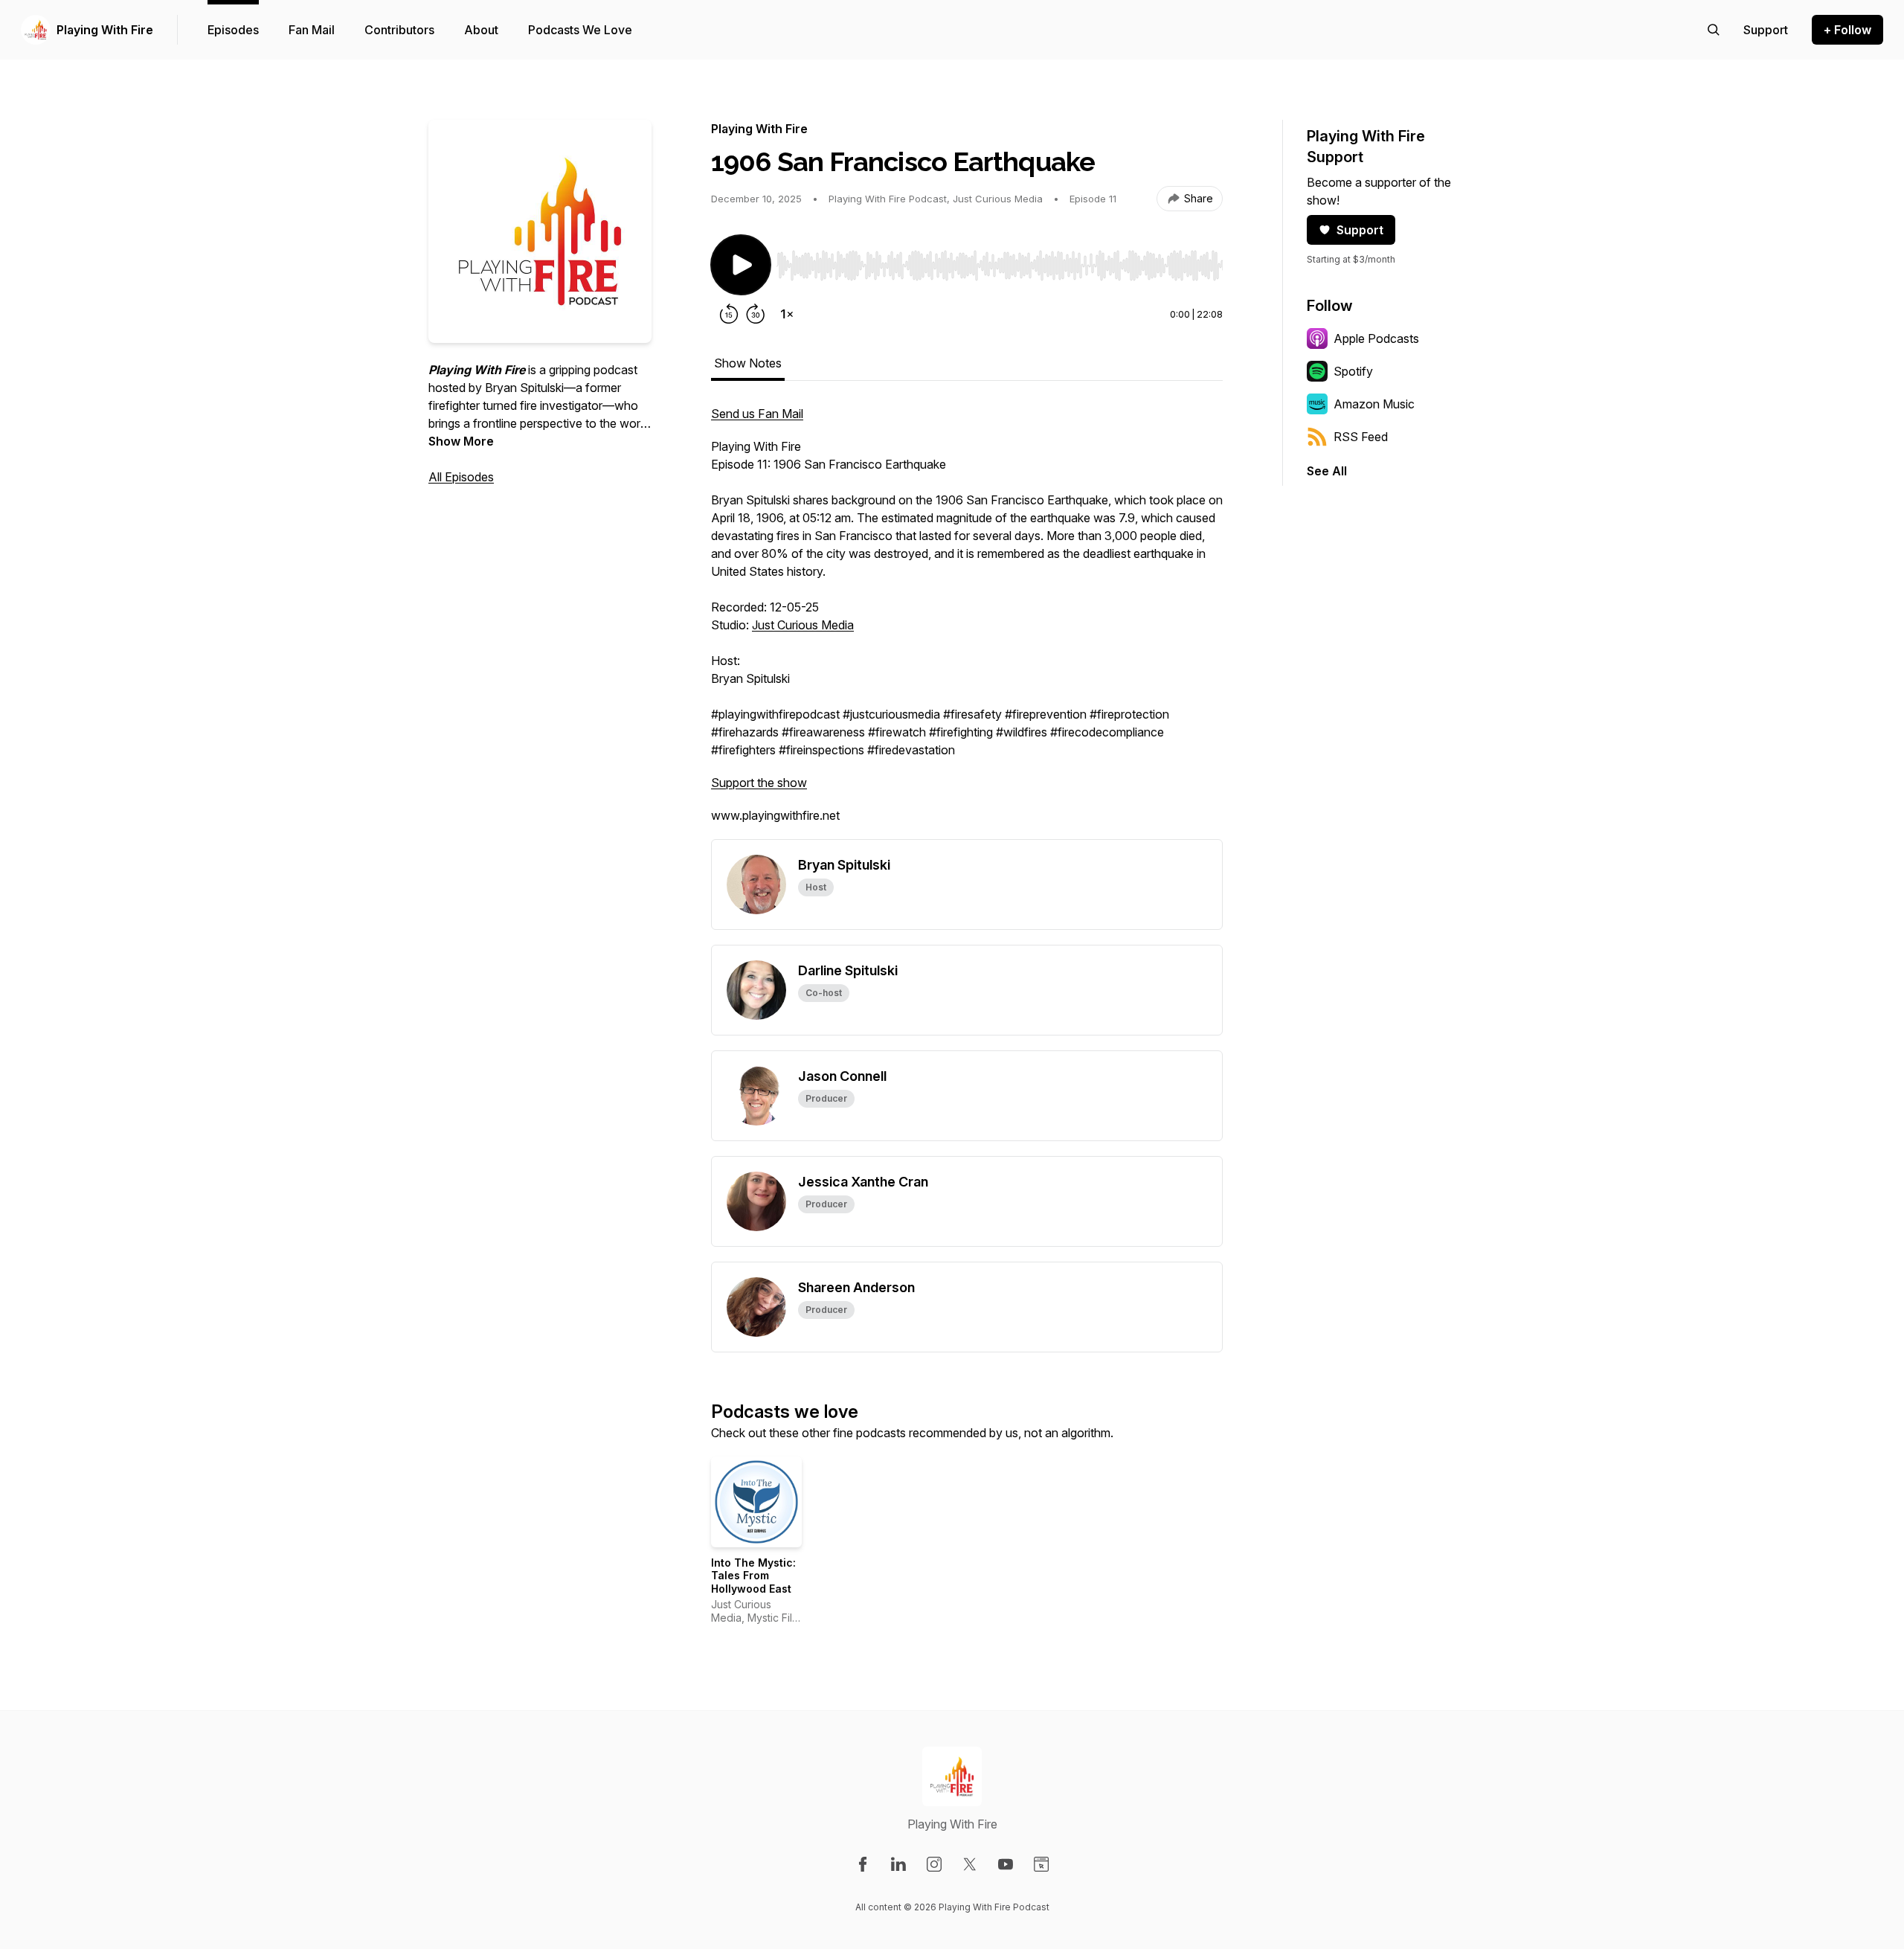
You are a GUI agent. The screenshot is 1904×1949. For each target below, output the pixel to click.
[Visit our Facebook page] (863, 1864)
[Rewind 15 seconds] (729, 314)
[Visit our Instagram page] (934, 1864)
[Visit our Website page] (1041, 1864)
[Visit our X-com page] (970, 1864)
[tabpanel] (967, 622)
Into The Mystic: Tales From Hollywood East (753, 1576)
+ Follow (1847, 30)
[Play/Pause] (741, 265)
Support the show (759, 783)
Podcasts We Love (580, 30)
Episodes (233, 30)
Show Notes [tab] (748, 363)
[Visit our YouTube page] (1006, 1864)
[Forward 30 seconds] (756, 314)
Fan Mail (312, 30)
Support (1360, 230)
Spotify (1353, 371)
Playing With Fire (105, 30)
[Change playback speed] (787, 314)
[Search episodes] (1714, 30)
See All (1327, 471)
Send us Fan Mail (757, 414)
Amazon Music (1374, 404)
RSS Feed (1361, 437)
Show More (461, 441)
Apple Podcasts (1376, 338)
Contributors (399, 30)
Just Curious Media (803, 625)
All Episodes (461, 477)
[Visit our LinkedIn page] (898, 1864)
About (481, 30)
